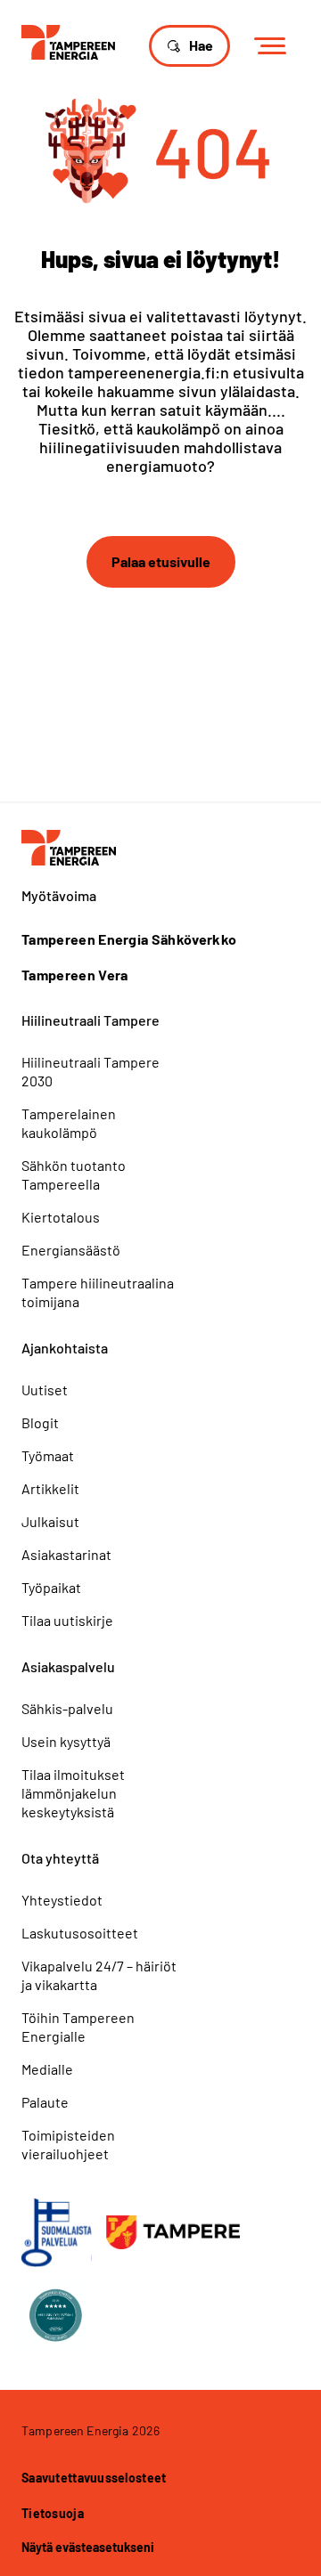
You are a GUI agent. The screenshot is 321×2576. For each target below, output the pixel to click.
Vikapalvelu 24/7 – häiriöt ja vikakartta (99, 1975)
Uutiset (45, 1390)
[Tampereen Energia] (68, 41)
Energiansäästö (71, 1250)
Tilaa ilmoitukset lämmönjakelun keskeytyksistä (73, 1793)
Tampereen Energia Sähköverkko (129, 939)
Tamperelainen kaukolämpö (69, 1123)
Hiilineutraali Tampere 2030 (91, 1071)
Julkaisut (50, 1521)
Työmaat (48, 1455)
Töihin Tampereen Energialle (78, 2027)
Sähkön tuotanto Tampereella (74, 1174)
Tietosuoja (53, 2513)
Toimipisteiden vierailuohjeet (68, 2144)
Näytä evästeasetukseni (88, 2547)
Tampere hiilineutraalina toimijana (98, 1292)
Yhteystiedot (62, 1900)
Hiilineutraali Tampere (91, 1020)
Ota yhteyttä (60, 1858)
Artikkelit (50, 1488)
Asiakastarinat (66, 1554)
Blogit (40, 1422)
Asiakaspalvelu (68, 1666)
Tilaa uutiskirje (67, 1620)
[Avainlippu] (57, 2233)
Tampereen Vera (74, 975)
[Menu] (276, 47)
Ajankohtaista (65, 1348)
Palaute (45, 2102)
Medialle (47, 2069)
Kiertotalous (61, 1217)
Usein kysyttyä (66, 1741)
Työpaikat (51, 1587)
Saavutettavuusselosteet (94, 2478)
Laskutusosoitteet (80, 1933)
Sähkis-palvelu (67, 1708)
